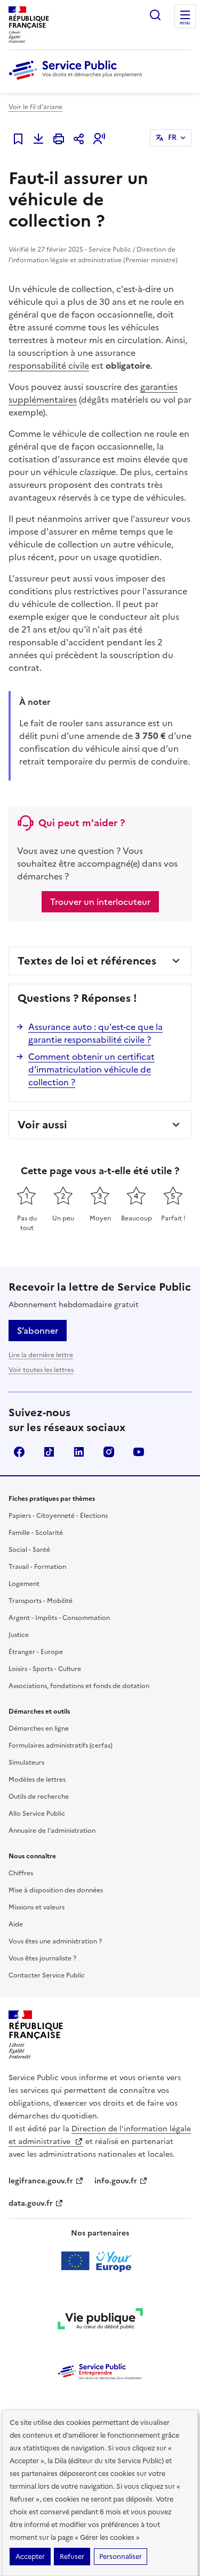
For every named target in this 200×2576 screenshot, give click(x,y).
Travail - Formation (37, 1567)
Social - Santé (29, 1550)
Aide (16, 1924)
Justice (19, 1635)
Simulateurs (26, 1763)
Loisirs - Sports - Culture (45, 1669)
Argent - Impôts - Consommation (59, 1618)
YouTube (139, 1452)
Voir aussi (42, 1125)
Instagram (109, 1452)
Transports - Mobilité (41, 1601)
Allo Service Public (37, 1814)
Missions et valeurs (37, 1907)
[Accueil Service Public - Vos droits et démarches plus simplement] (78, 80)
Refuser (72, 2557)
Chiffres (21, 1873)
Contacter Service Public (47, 1975)
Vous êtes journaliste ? (42, 1958)
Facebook (19, 1452)
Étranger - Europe (36, 1652)
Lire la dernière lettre (41, 1355)
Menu (185, 23)
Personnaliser (121, 2557)
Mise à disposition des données (56, 1890)
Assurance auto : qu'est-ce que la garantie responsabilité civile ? (95, 1033)
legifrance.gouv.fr (41, 2181)
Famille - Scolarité (36, 1533)
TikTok (49, 1452)
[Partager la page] (79, 139)
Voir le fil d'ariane (35, 107)
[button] (99, 139)
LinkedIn (79, 1452)
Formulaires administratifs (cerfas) (61, 1746)
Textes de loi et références (87, 961)
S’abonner (38, 1331)
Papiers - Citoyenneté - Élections (58, 1516)
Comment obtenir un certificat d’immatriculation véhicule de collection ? (91, 1069)
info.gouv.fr (116, 2181)
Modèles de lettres (37, 1780)
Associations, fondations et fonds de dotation (79, 1686)
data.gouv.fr (31, 2203)
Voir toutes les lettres (41, 1370)
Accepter (30, 2557)
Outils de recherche (39, 1797)
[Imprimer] (59, 139)
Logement (24, 1584)
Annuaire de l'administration (52, 1831)
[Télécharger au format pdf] (38, 139)
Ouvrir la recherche (155, 15)
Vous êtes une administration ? (55, 1941)
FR (172, 138)
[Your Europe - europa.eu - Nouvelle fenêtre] (100, 2261)
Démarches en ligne (39, 1729)
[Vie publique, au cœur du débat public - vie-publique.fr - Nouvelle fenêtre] (100, 2321)
